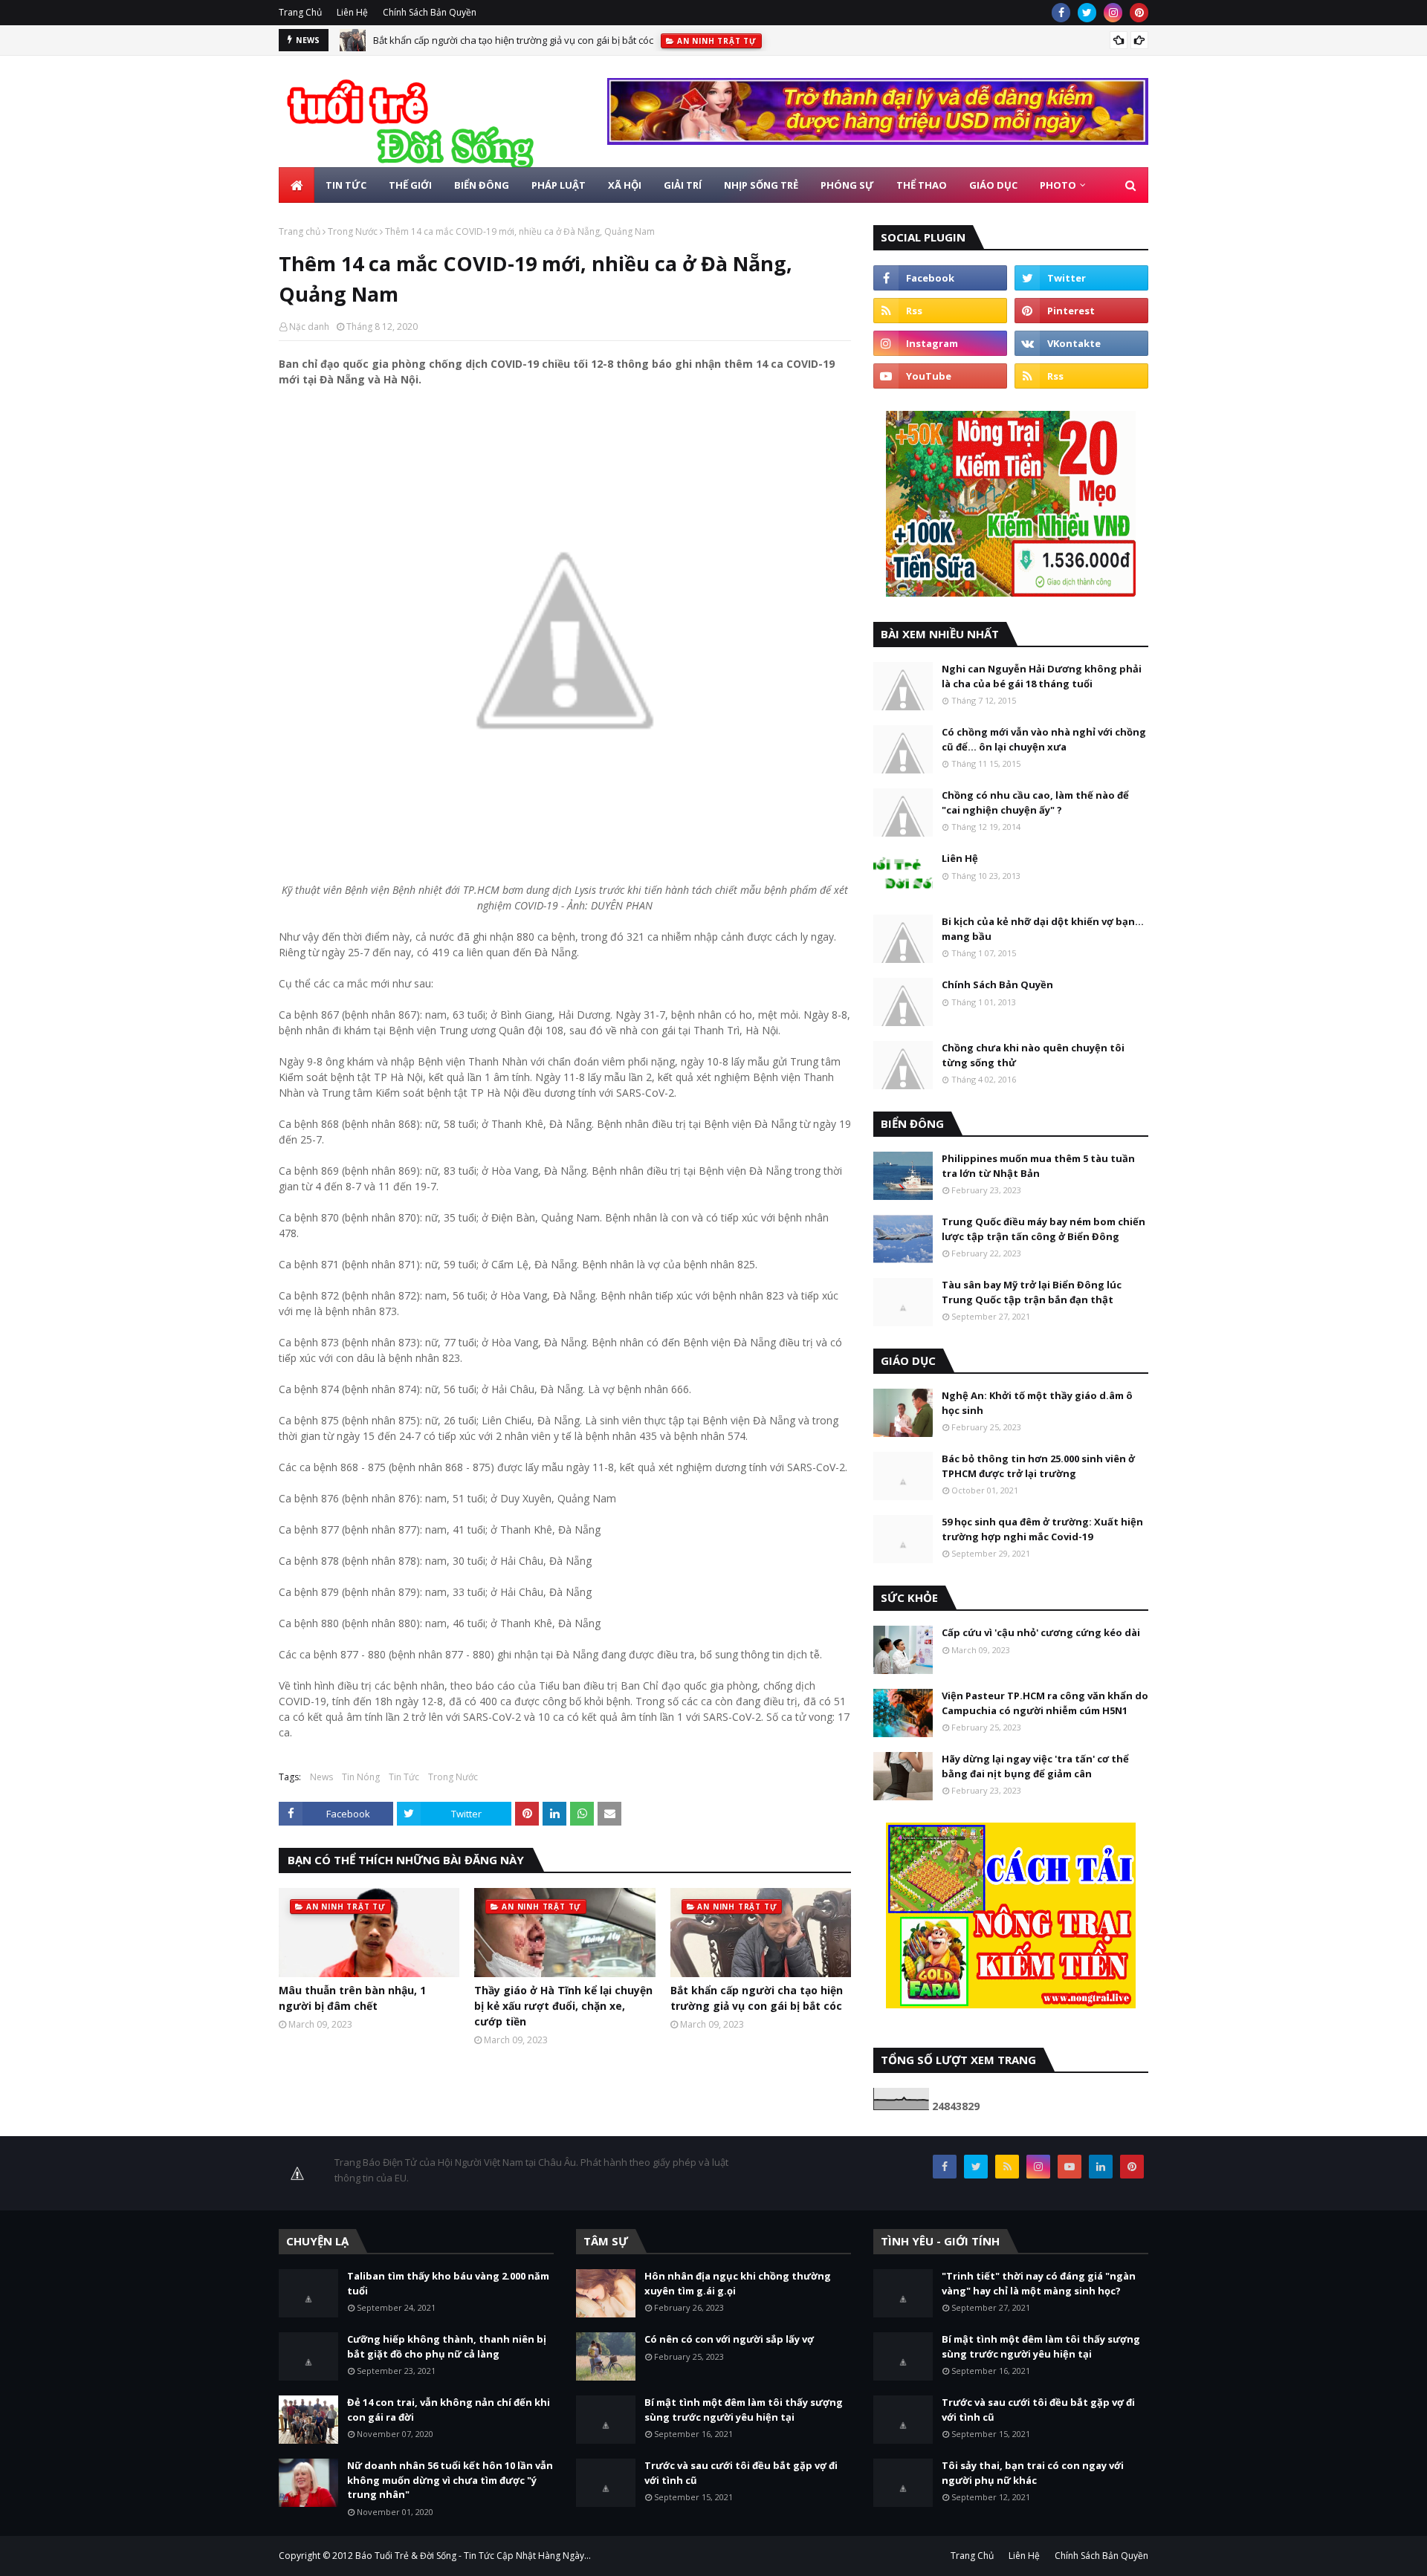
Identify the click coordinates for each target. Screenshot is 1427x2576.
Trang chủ (300, 231)
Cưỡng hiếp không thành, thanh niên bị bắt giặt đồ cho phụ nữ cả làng (447, 2346)
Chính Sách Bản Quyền (430, 12)
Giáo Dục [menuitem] (993, 185)
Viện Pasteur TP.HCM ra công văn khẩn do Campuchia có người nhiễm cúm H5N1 (1045, 1703)
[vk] (1081, 343)
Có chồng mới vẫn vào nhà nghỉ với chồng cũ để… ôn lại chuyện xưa (1044, 739)
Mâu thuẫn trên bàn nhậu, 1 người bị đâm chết (352, 1998)
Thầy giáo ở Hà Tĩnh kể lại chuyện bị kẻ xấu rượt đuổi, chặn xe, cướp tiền (563, 2006)
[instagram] (1113, 13)
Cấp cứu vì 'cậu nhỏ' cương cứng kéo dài (1041, 1632)
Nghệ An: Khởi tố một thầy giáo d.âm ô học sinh (1037, 1403)
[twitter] (1087, 13)
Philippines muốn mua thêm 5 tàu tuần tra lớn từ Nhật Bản (1038, 1166)
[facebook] (1061, 13)
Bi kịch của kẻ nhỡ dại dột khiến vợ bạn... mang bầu (1043, 929)
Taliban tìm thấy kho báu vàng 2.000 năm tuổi (448, 2283)
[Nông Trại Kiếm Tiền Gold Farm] (878, 141)
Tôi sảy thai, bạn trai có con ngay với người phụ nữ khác (1033, 2473)
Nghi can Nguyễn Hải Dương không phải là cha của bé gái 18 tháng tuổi (1042, 676)
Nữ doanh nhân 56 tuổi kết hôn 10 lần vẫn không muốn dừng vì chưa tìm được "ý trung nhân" (450, 2480)
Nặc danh (309, 327)
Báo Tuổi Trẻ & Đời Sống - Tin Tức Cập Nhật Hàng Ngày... (473, 2556)
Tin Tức (404, 1777)
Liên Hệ (352, 12)
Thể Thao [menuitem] (922, 185)
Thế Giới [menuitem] (410, 185)
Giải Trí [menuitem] (683, 185)
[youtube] (940, 376)
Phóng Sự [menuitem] (847, 185)
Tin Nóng (361, 1777)
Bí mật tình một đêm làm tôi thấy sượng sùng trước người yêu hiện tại (744, 2410)
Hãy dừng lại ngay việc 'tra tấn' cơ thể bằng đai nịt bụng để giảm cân (1035, 1766)
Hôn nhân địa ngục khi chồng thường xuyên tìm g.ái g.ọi (738, 2283)
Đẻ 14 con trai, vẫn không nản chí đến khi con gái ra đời (449, 2410)
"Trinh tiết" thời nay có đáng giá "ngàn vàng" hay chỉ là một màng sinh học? (1039, 2283)
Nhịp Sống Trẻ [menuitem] (761, 185)
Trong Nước (353, 231)
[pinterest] (1139, 13)
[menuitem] (297, 185)
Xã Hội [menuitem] (625, 185)
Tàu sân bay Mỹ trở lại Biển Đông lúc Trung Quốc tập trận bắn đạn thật (1032, 1292)
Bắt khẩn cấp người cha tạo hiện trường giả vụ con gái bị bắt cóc (513, 40)
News (321, 1777)
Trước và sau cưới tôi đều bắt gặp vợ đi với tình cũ (741, 2473)
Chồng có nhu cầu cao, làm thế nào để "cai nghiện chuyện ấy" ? (1035, 802)
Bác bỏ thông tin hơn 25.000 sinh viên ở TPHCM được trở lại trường (1038, 1466)
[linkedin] (1101, 2167)
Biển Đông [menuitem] (482, 185)
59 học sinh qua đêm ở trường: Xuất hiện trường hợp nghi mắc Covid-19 (1042, 1529)
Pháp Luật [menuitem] (559, 185)
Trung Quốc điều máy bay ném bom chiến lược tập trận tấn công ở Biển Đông (1043, 1229)
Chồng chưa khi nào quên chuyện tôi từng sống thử (1033, 1055)
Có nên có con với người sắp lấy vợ (729, 2339)
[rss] (940, 311)
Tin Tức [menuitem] (346, 185)
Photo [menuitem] (1058, 185)
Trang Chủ (300, 12)
